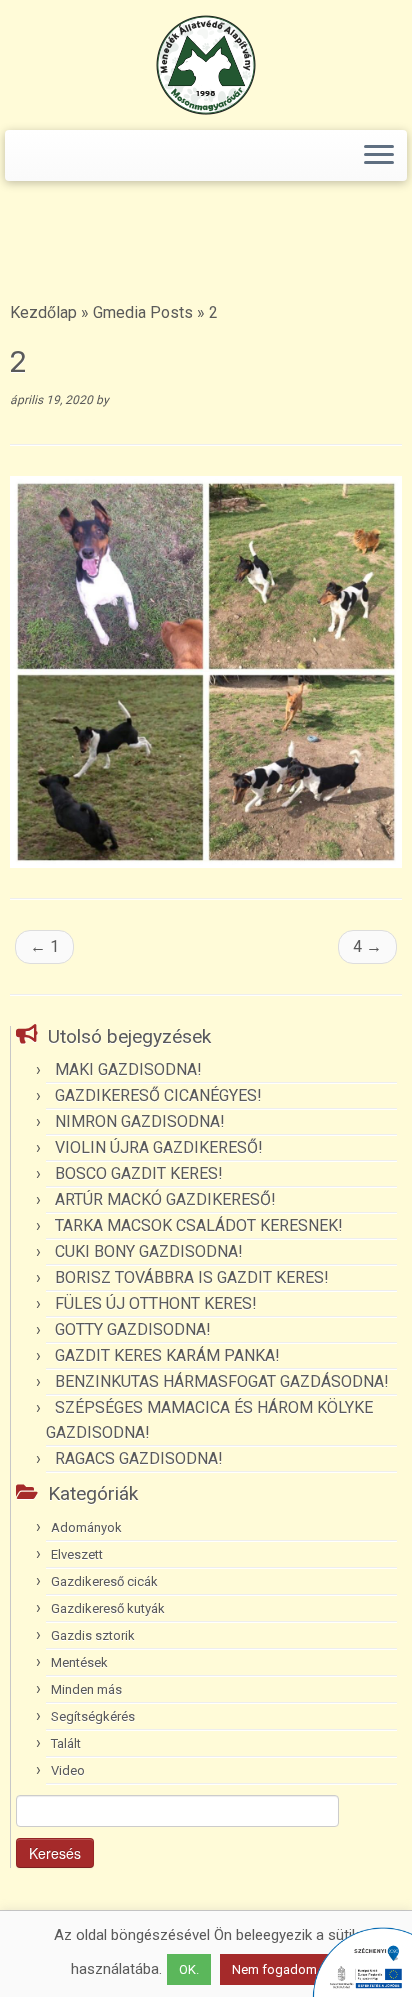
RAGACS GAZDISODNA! (139, 1458)
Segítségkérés (93, 1716)
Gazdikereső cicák (104, 1581)
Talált (66, 1743)
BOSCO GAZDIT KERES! (139, 1173)
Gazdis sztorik (93, 1635)
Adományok (86, 1527)
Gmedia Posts (143, 312)
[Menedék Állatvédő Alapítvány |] (206, 65)
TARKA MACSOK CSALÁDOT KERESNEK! (199, 1225)
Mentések (79, 1662)
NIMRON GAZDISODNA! (140, 1121)
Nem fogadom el (281, 1969)
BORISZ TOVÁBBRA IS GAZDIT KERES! (192, 1277)
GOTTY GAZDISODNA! (133, 1329)
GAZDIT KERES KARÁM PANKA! (167, 1355)
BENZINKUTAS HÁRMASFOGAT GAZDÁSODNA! (222, 1381)
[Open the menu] (379, 156)
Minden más (86, 1689)
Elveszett (77, 1554)
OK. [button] (189, 1969)
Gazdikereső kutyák (108, 1608)
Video (68, 1770)
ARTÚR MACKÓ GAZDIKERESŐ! (165, 1199)
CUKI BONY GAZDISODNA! (149, 1251)
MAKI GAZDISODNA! (128, 1069)
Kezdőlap (43, 312)
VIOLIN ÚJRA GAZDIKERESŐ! (159, 1147)
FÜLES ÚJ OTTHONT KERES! (156, 1303)
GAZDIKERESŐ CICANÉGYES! (158, 1095)
